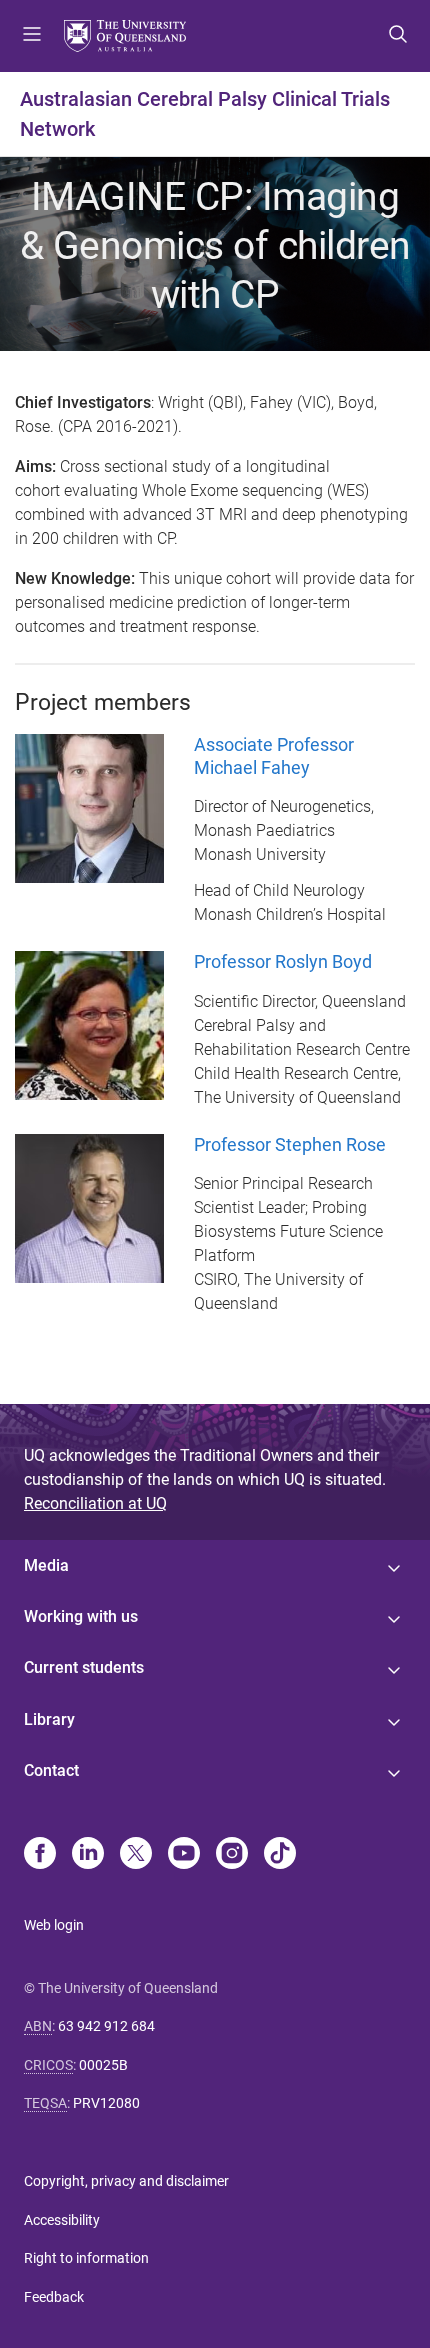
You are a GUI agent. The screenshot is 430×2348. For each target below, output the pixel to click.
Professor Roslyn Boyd (283, 961)
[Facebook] (40, 1855)
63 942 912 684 (106, 2026)
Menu (32, 36)
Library (49, 1719)
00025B (103, 2065)
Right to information (86, 2258)
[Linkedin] (88, 1855)
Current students (84, 1667)
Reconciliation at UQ (95, 1503)
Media (46, 1565)
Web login (54, 1925)
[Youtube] (184, 1855)
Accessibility (62, 2220)
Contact (51, 1770)
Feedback (54, 2297)
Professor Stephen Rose (290, 1144)
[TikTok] (280, 1855)
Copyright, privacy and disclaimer (126, 2181)
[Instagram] (232, 1855)
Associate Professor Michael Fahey (274, 756)
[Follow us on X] (136, 1855)
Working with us (81, 1616)
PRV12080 (106, 2103)
